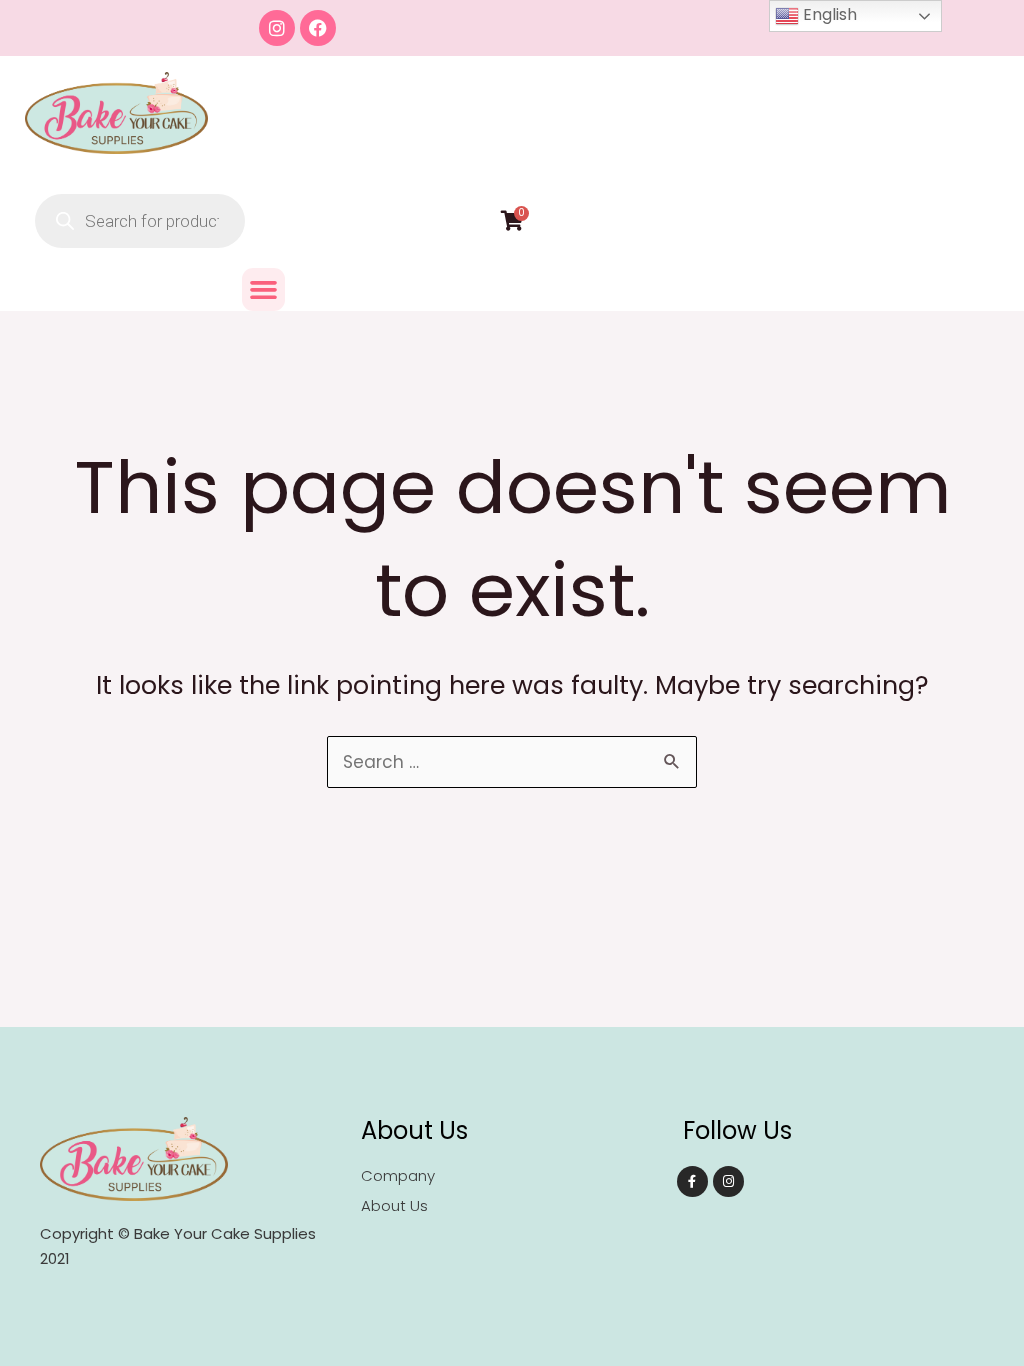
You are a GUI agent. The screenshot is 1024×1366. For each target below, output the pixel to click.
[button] (264, 290)
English (828, 14)
